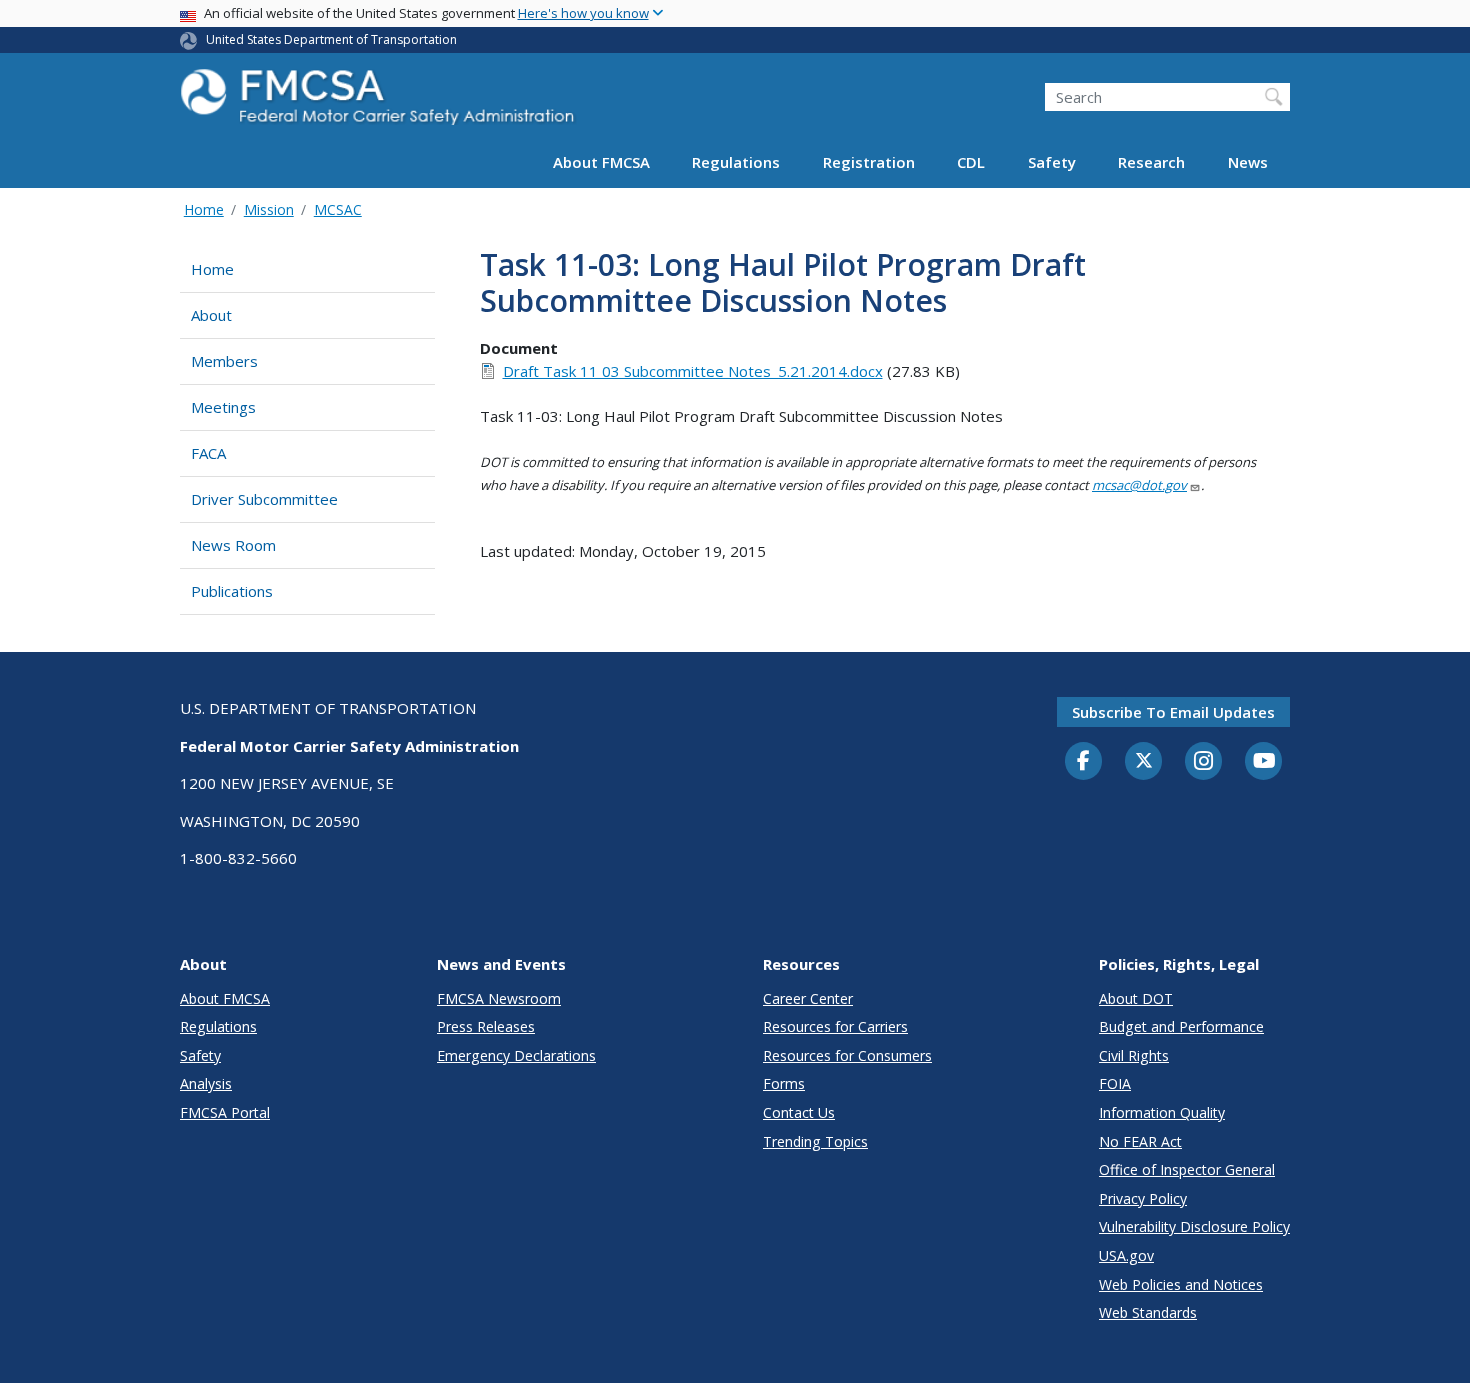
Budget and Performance (1181, 1026)
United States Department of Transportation (331, 39)
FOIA (1115, 1083)
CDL (971, 162)
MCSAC (338, 209)
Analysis (206, 1083)
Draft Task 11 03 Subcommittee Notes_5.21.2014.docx (693, 371)
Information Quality (1162, 1112)
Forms (784, 1083)
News (1248, 162)
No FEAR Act (1140, 1141)
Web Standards (1148, 1312)
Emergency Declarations (516, 1055)
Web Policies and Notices (1181, 1284)
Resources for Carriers (835, 1026)
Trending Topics (815, 1141)
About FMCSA (601, 162)
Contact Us (799, 1112)
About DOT (1136, 998)
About (211, 315)
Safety (1052, 162)
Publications (232, 591)
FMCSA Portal (225, 1112)
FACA (208, 453)
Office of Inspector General (1187, 1169)
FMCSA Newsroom (499, 998)
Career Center (808, 998)
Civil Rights (1134, 1055)
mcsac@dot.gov (1139, 485)
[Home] (380, 102)
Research (1151, 162)
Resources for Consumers (847, 1055)
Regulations (736, 162)
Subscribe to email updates (1173, 712)
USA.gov (1126, 1255)
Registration (869, 162)
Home (204, 209)
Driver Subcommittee (264, 499)
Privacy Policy (1143, 1198)
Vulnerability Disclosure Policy (1194, 1226)
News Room (233, 545)
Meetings (223, 407)
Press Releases (486, 1026)
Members (224, 361)
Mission (269, 209)
